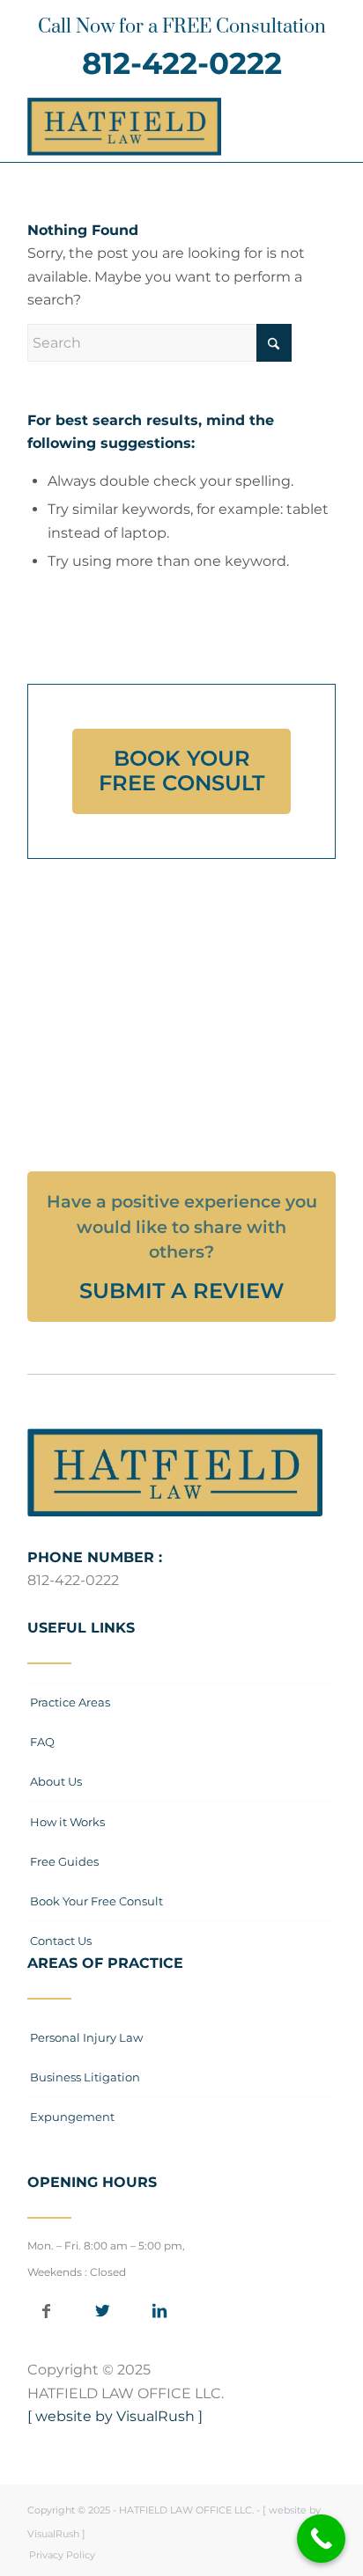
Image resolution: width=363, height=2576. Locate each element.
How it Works (67, 1822)
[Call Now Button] (321, 2539)
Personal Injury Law (86, 2037)
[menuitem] (58, 2555)
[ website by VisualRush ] (115, 2416)
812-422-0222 (182, 63)
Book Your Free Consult (96, 1901)
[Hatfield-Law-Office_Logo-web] (151, 127)
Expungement (72, 2117)
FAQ (42, 1742)
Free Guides (64, 1861)
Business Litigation (85, 2077)
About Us (56, 1781)
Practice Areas (70, 1702)
